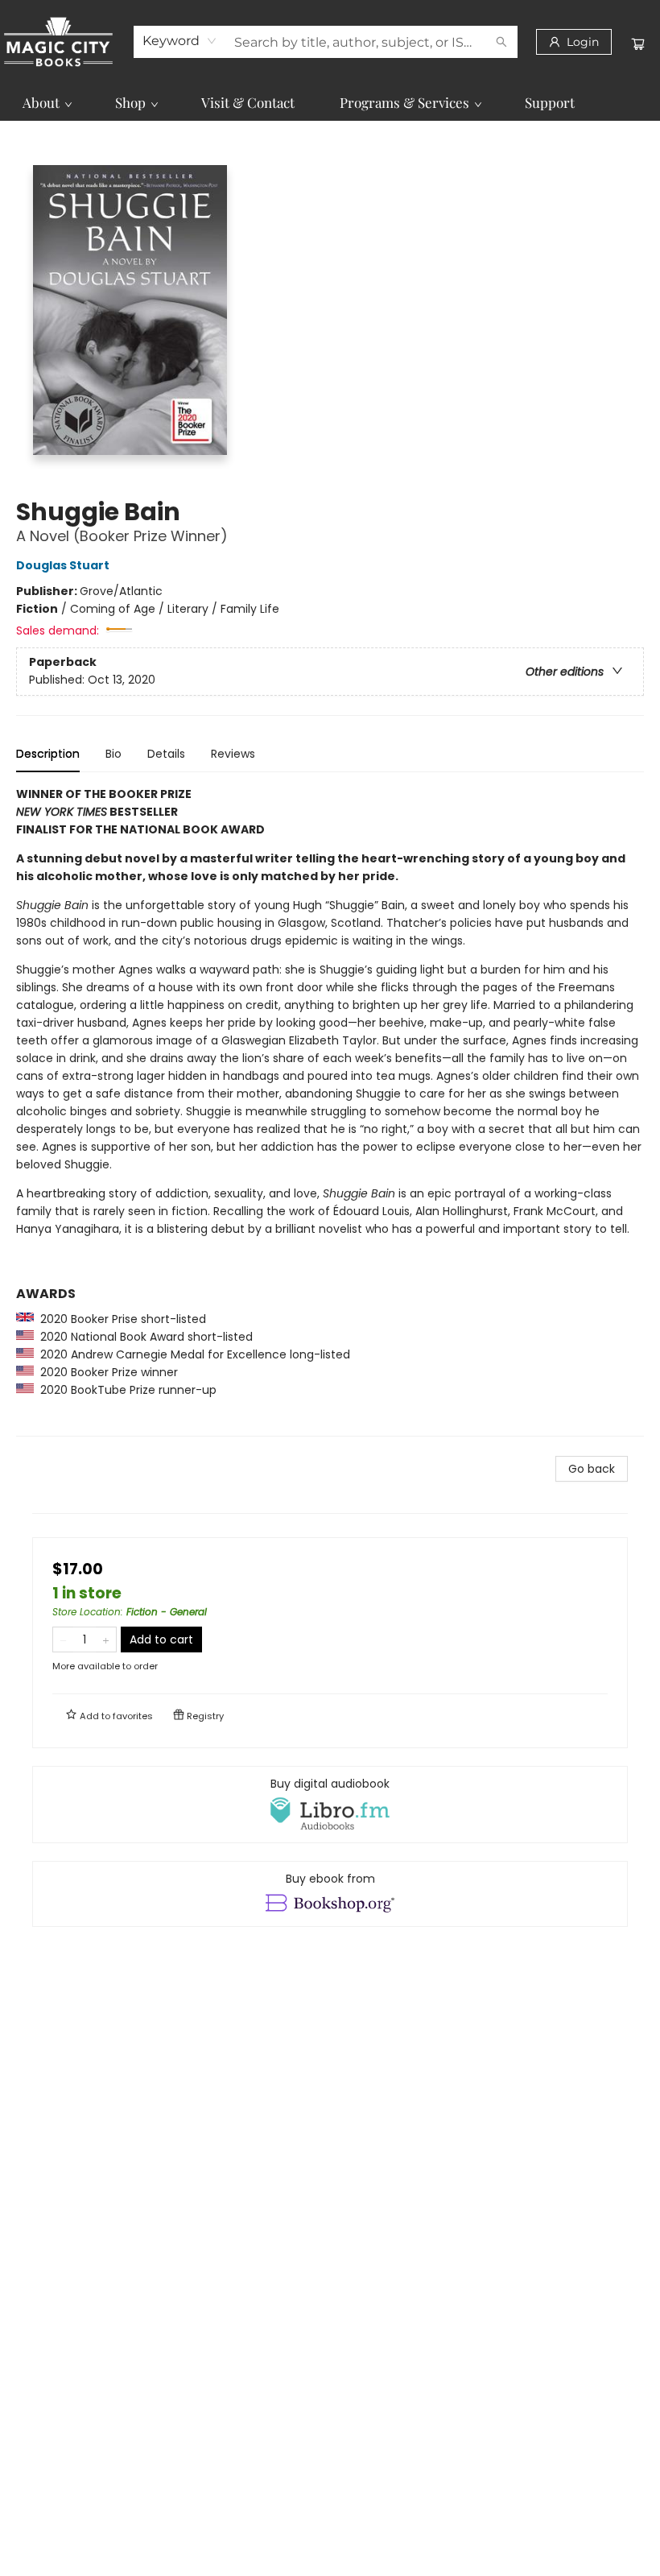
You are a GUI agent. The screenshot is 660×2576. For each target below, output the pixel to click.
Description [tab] (48, 754)
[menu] (330, 102)
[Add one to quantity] (106, 1639)
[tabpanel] (330, 1111)
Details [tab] (166, 754)
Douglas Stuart (63, 565)
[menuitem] (46, 102)
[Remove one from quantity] (63, 1639)
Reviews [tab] (233, 754)
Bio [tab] (113, 754)
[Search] (501, 42)
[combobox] (180, 41)
